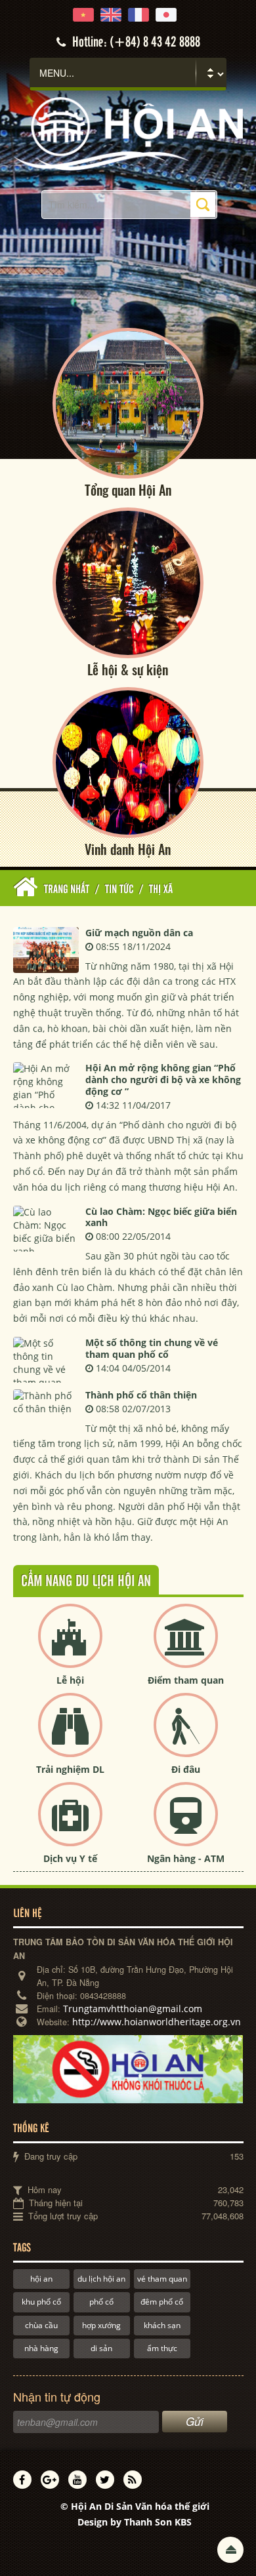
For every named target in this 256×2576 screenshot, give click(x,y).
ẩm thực (162, 2348)
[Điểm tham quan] (186, 1647)
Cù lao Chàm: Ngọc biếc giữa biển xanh (161, 1217)
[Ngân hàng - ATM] (186, 1825)
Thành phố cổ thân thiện (141, 1395)
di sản (101, 2348)
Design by (135, 2522)
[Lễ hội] (70, 1647)
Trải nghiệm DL (70, 1769)
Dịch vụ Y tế (70, 1858)
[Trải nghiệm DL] (70, 1736)
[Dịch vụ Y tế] (70, 1825)
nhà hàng (41, 2348)
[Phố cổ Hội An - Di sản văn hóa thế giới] (128, 133)
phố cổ (101, 2302)
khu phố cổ (41, 2302)
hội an (41, 2279)
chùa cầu (41, 2325)
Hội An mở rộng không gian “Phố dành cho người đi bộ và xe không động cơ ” (163, 1080)
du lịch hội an (101, 2279)
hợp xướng (101, 2325)
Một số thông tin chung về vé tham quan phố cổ (152, 1348)
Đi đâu (186, 1769)
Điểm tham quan (186, 1680)
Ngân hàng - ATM (186, 1858)
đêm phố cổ (162, 2302)
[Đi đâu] (186, 1736)
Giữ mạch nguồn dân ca (139, 933)
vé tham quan (162, 2279)
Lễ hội (70, 1680)
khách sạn (162, 2325)
